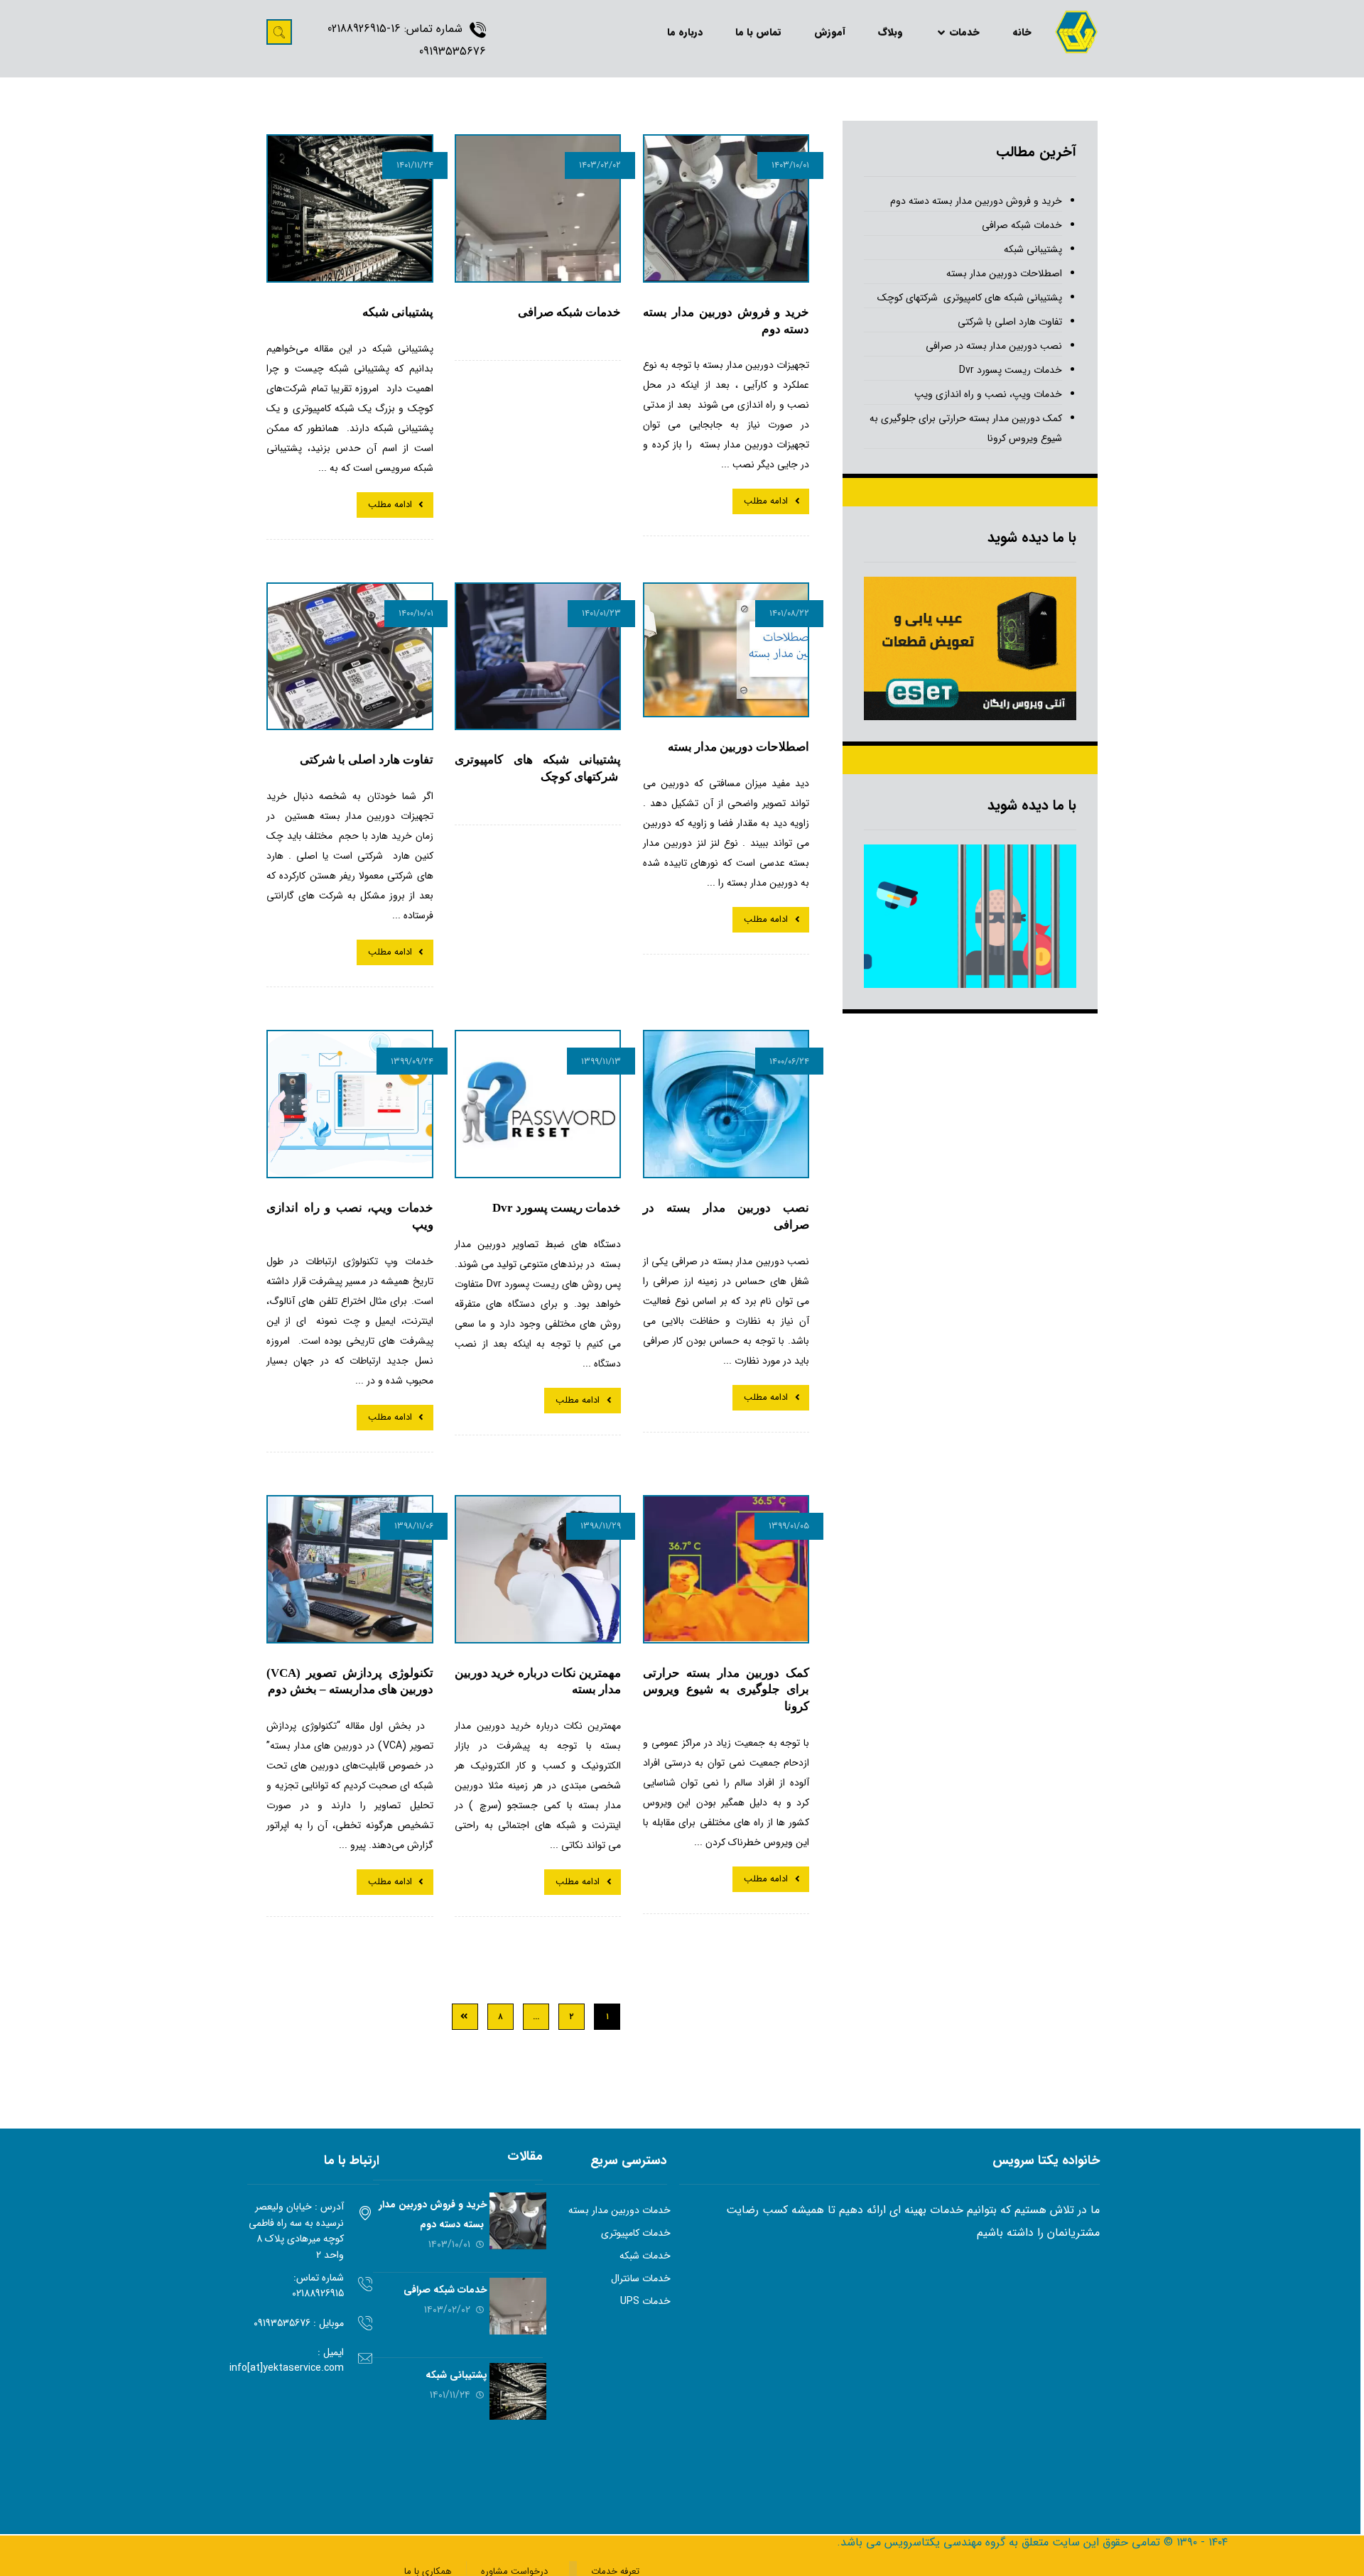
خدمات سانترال (641, 2278)
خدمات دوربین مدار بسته (619, 2210)
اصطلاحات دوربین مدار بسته (1004, 273)
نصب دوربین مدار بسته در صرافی (994, 346)
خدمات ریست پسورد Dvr (1011, 370)
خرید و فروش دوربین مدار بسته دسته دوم (976, 201)
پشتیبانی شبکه (1033, 249)
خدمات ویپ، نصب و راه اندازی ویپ (988, 394)
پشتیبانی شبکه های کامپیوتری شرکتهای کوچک (970, 298)
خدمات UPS (645, 2301)
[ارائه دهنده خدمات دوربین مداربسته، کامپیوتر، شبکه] (1076, 32)
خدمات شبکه (645, 2256)
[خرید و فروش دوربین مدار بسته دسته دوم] (518, 2221)
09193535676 (453, 51)
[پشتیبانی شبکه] (518, 2391)
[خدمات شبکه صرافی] (518, 2306)
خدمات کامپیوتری (636, 2233)
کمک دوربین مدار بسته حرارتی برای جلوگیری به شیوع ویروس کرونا (966, 428)
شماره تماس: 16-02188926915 (395, 29)
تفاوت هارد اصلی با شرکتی (1010, 322)
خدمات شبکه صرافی (1022, 225)
